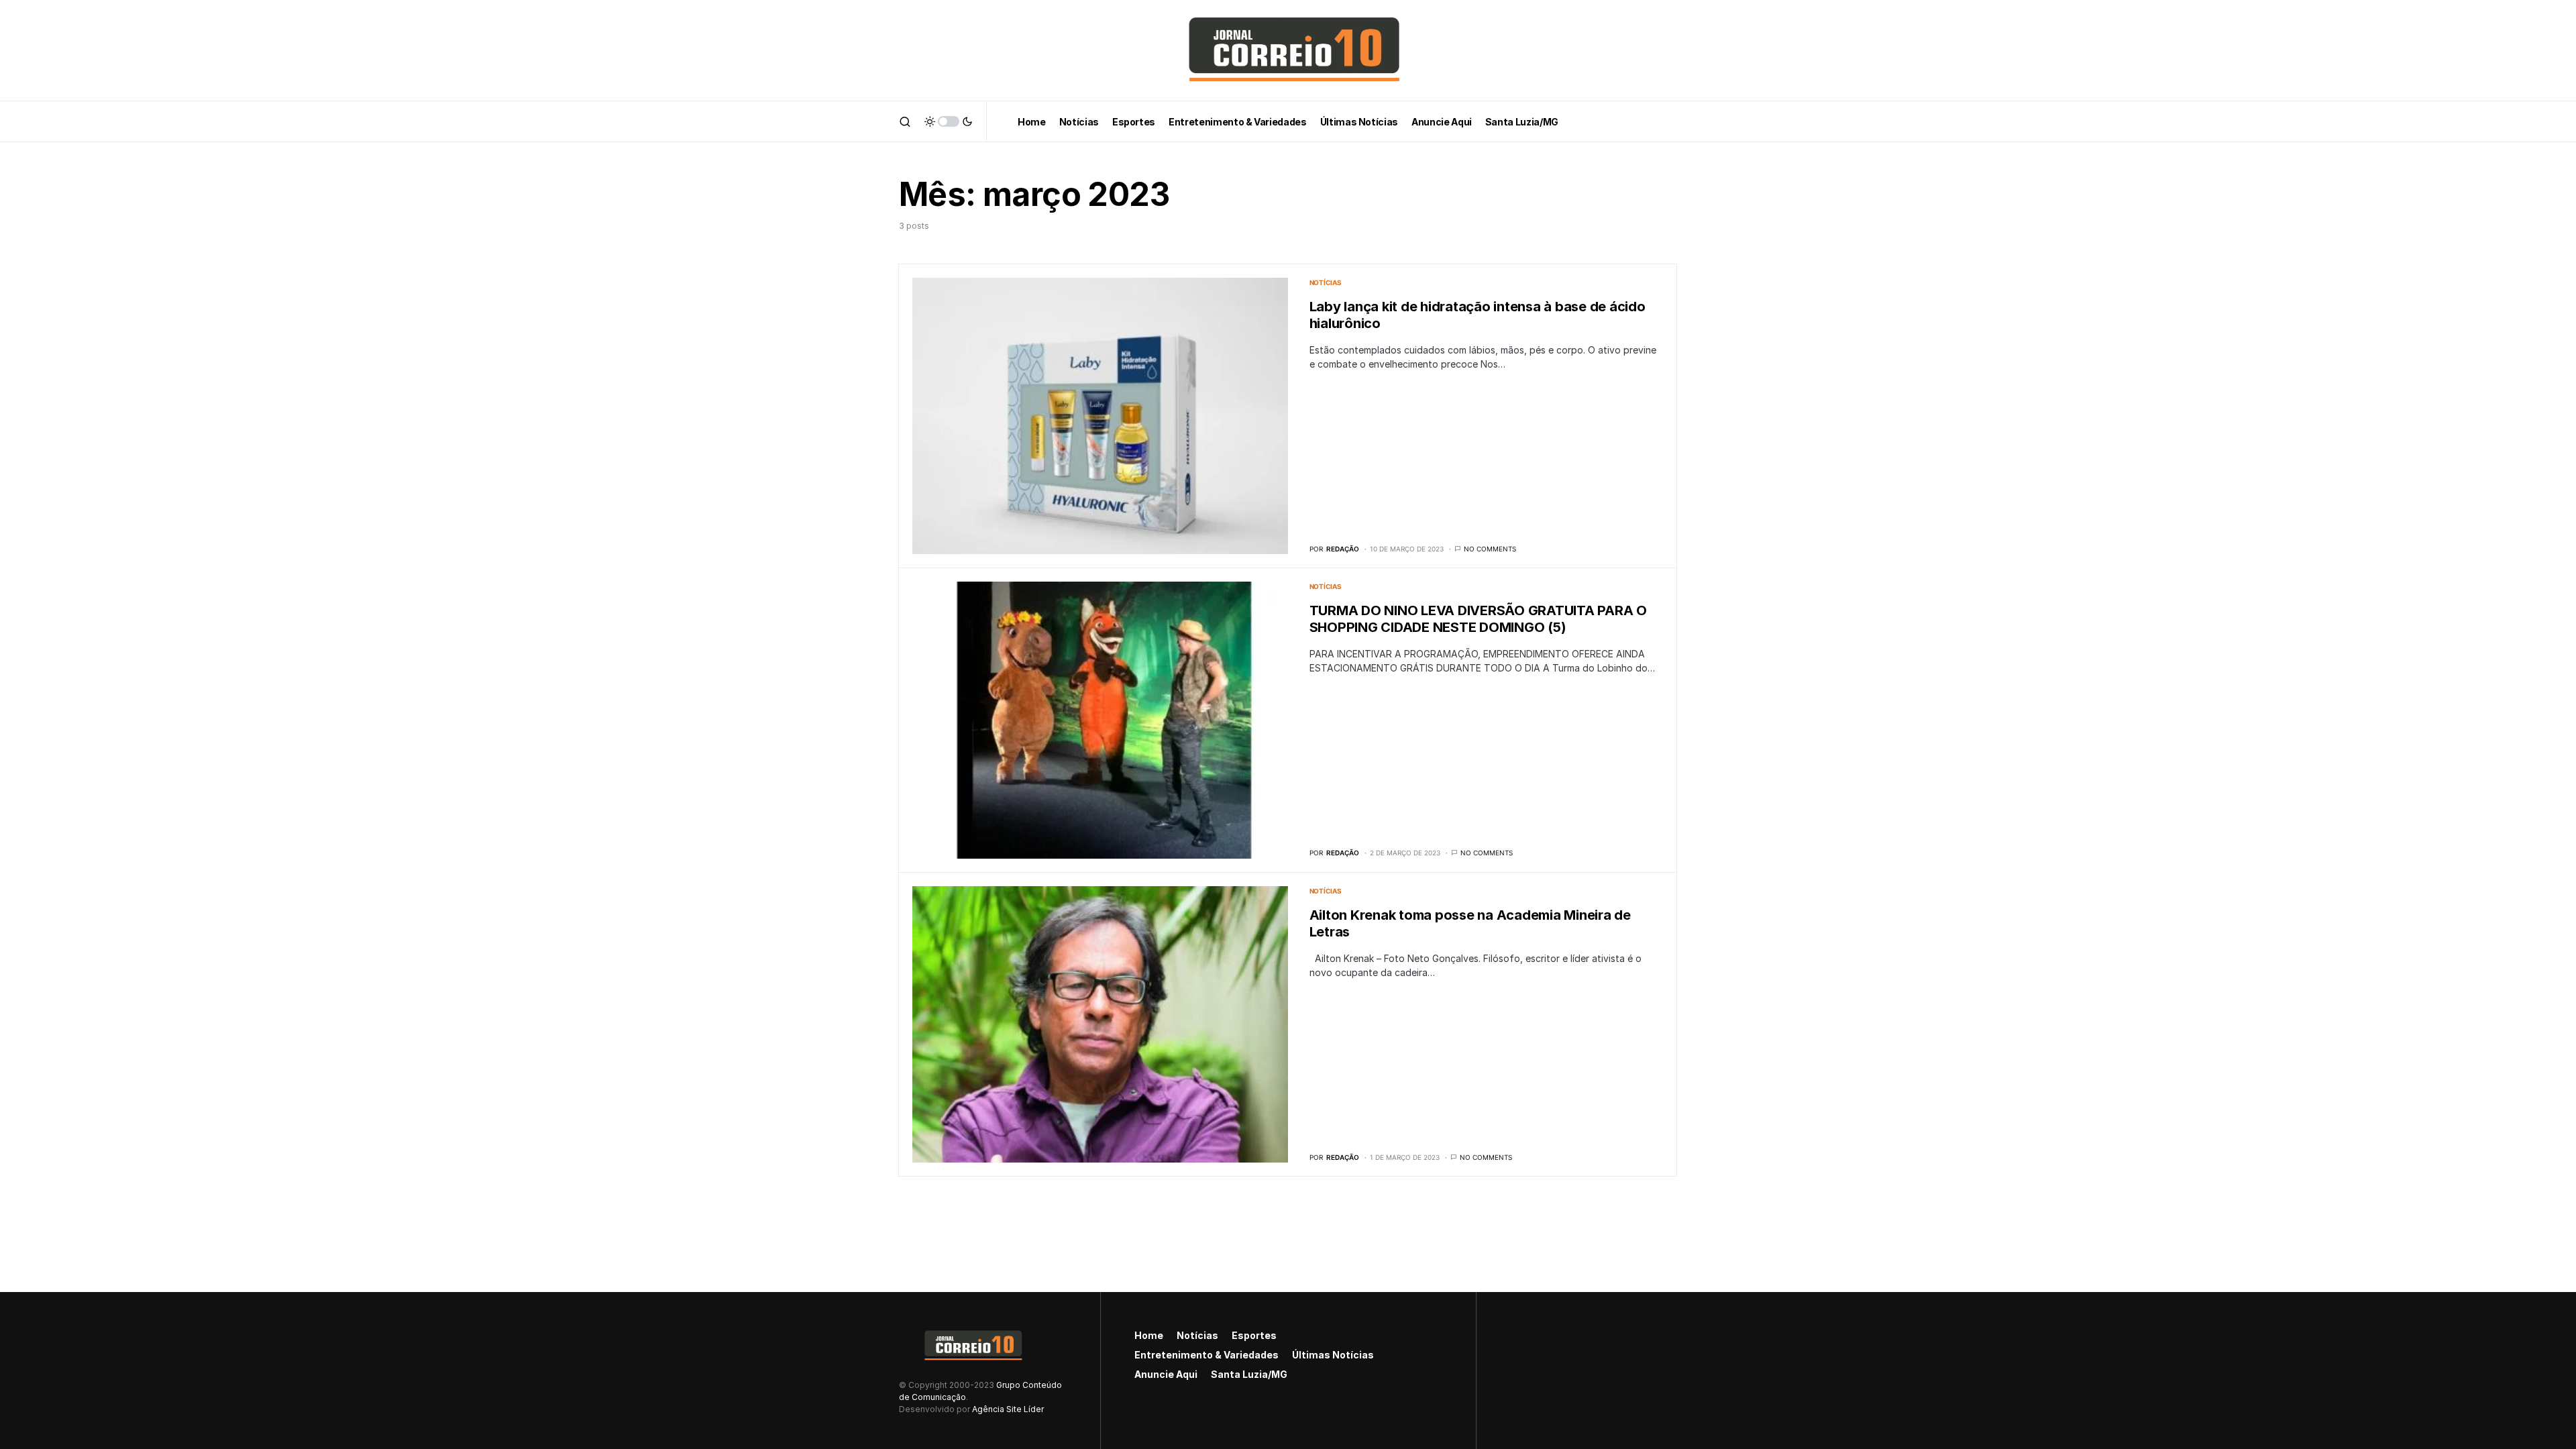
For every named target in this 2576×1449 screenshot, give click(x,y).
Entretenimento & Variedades (1206, 1355)
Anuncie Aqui (1166, 1374)
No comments (1490, 549)
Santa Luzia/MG (1249, 1374)
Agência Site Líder (1008, 1409)
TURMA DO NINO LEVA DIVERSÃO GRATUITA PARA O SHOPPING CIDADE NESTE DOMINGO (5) (1478, 619)
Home (1149, 1335)
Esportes (1254, 1335)
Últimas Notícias (1333, 1355)
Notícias (1326, 282)
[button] (905, 121)
